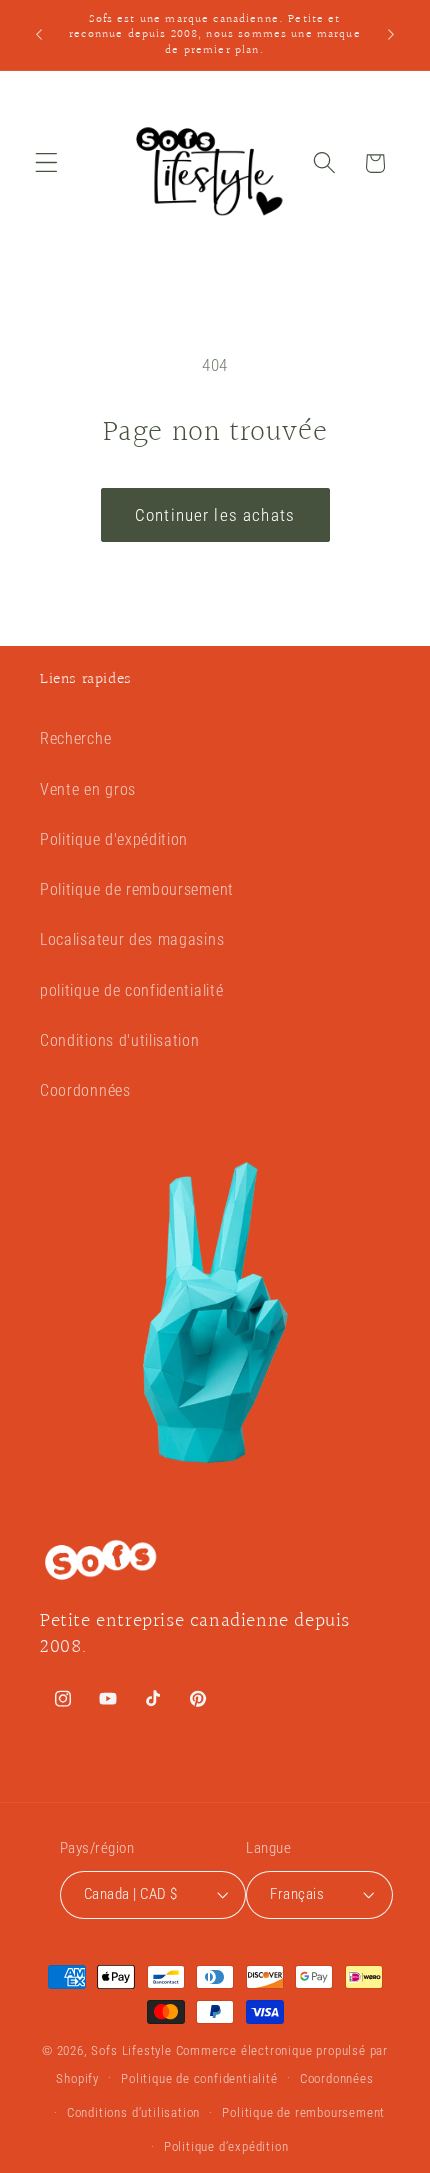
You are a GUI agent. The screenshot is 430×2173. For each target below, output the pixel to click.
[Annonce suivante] (391, 35)
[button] (46, 163)
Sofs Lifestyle (131, 2050)
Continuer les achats (215, 515)
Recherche (75, 738)
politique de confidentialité (131, 990)
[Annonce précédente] (39, 35)
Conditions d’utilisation (133, 2112)
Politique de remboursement (137, 889)
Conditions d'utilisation (120, 1040)
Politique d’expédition (226, 2146)
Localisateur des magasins (132, 939)
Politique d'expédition (114, 839)
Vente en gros (88, 789)
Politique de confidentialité (199, 2078)
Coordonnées (85, 1090)
